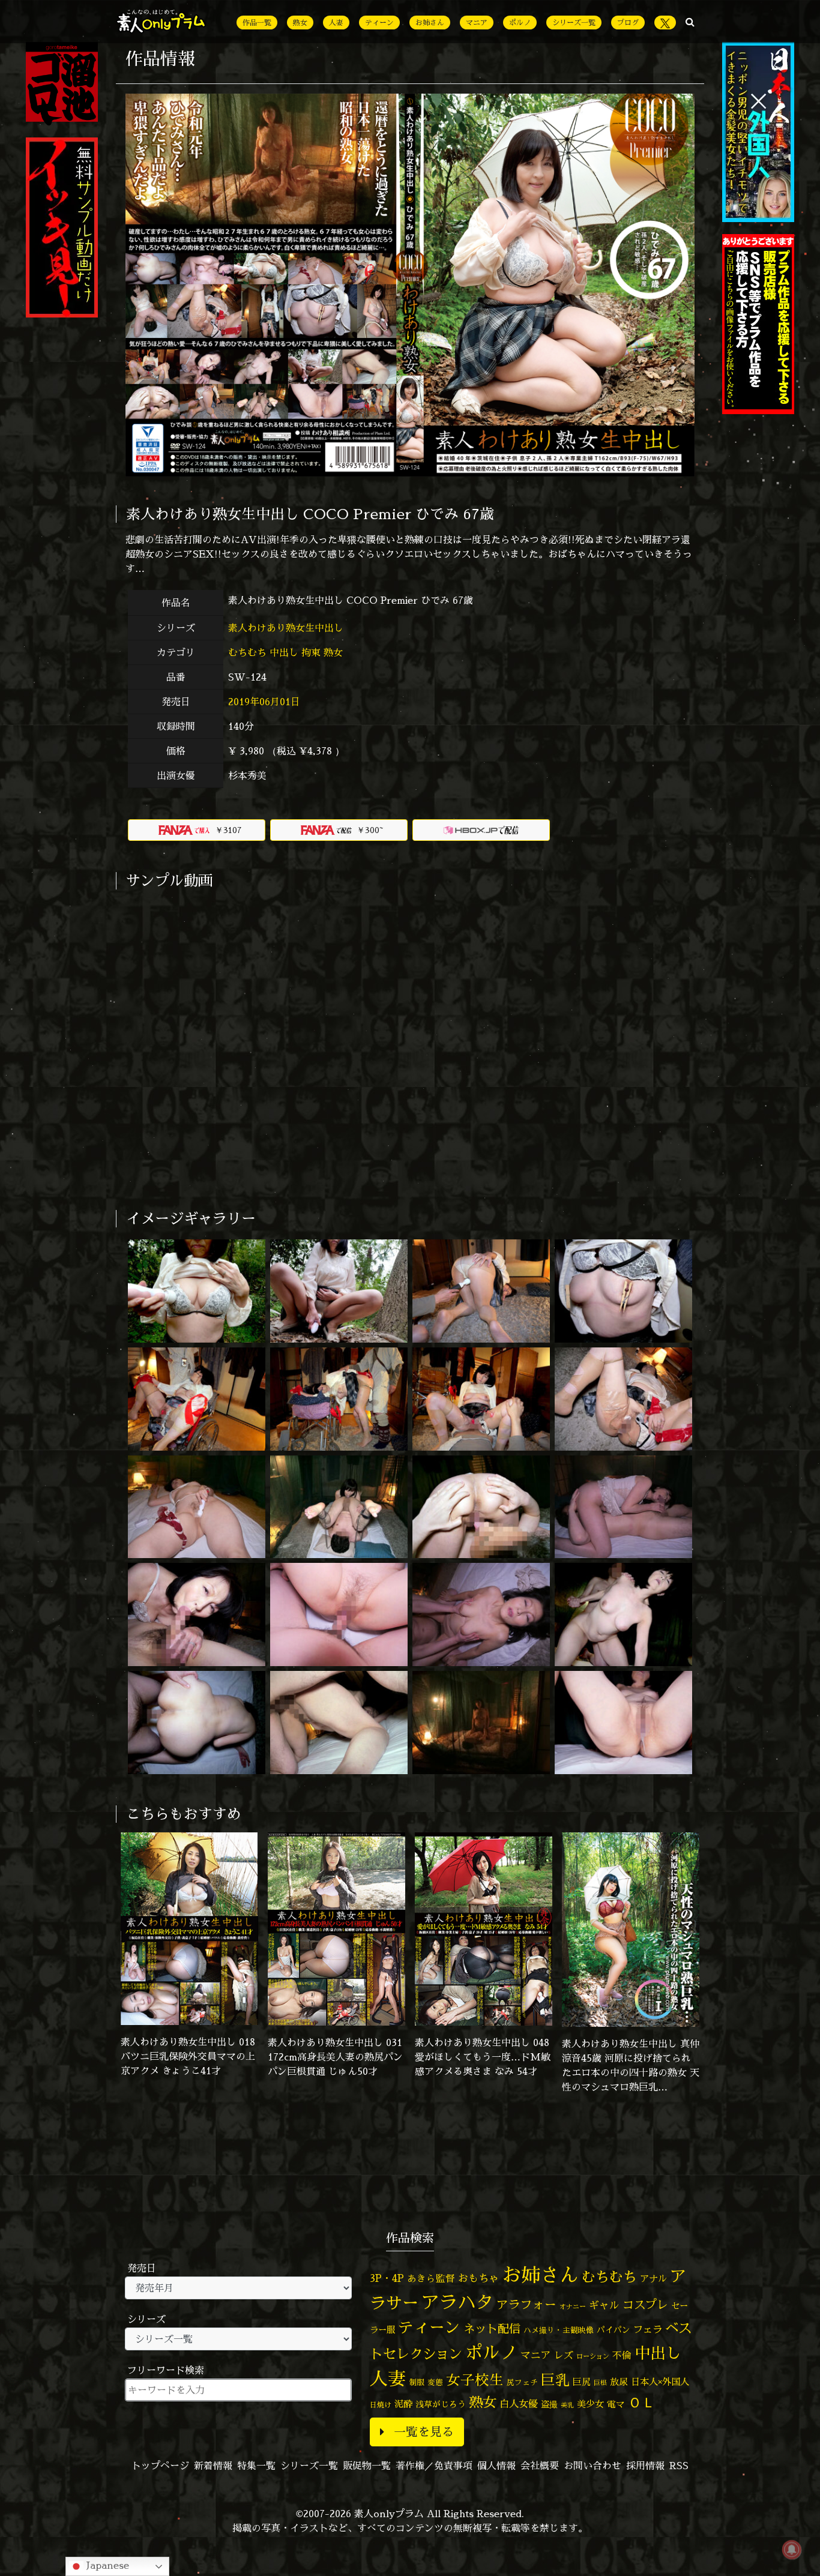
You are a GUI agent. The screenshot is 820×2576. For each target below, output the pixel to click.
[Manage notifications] (792, 2550)
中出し (284, 652)
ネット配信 (492, 2328)
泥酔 (403, 2404)
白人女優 (519, 2404)
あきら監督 (431, 2278)
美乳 (567, 2405)
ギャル (604, 2305)
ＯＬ (642, 2402)
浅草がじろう (441, 2404)
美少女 (590, 2404)
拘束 (311, 652)
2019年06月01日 (264, 702)
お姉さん (430, 23)
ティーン (379, 23)
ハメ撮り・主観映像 (559, 2330)
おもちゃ (478, 2278)
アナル (653, 2279)
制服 (417, 2382)
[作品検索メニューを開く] (690, 22)
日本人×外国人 (660, 2382)
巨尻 (582, 2382)
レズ (564, 2355)
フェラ (648, 2329)
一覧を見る (424, 2432)
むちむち (247, 652)
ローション (593, 2356)
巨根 (600, 2383)
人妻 (336, 23)
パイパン (613, 2330)
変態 (435, 2382)
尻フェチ (522, 2382)
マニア (477, 23)
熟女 (300, 23)
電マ (616, 2404)
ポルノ (520, 23)
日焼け (381, 2405)
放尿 (619, 2382)
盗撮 (549, 2404)
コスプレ (645, 2305)
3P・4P (387, 2278)
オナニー (573, 2306)
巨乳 (555, 2380)
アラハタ (457, 2302)
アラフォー (526, 2304)
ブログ (628, 23)
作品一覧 (257, 23)
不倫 (622, 2355)
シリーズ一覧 (574, 23)
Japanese (106, 2565)
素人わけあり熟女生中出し (287, 628)
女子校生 (475, 2380)
